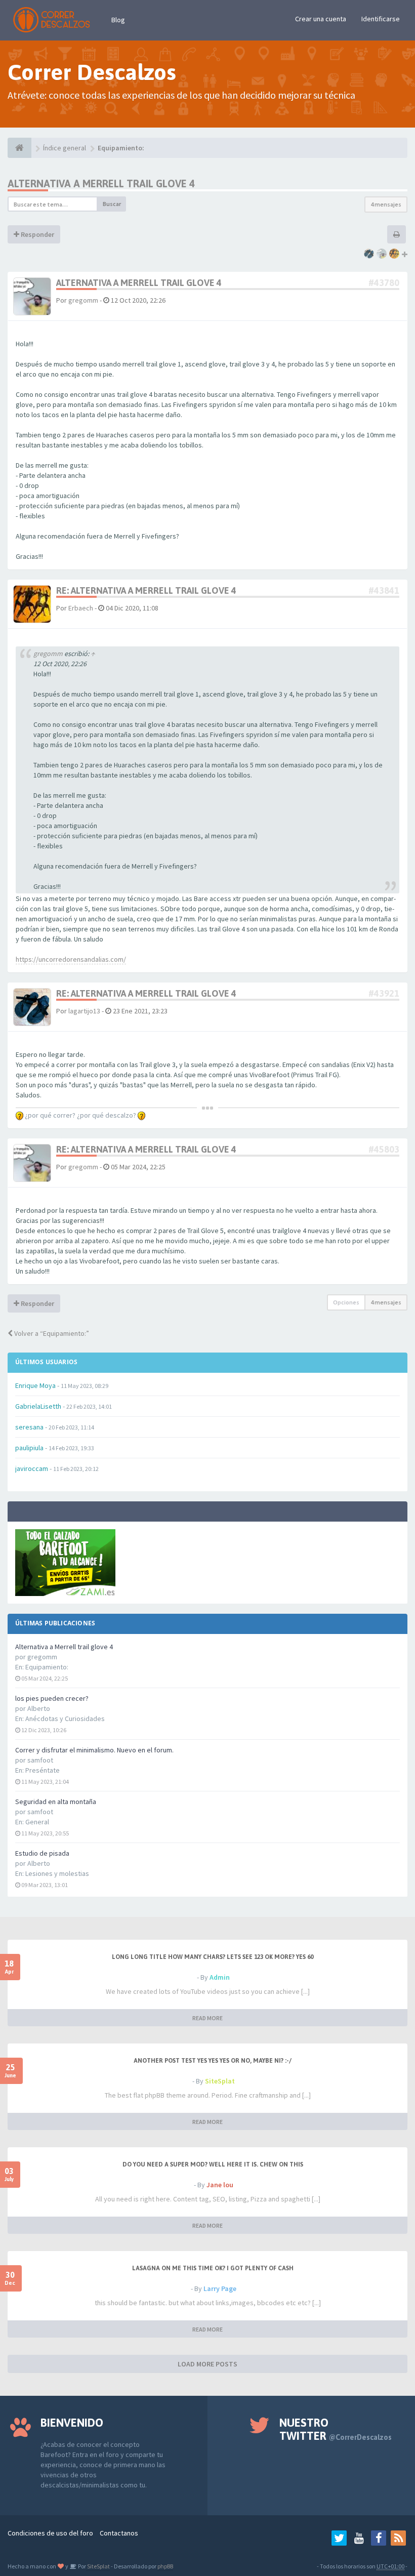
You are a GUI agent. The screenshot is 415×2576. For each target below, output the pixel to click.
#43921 (384, 993)
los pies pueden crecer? (52, 1698)
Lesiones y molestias (57, 1873)
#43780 (384, 283)
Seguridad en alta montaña (56, 1802)
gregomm (83, 300)
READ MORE (207, 2018)
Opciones (346, 1302)
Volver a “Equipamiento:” (51, 1333)
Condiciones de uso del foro (50, 2533)
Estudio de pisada (42, 1853)
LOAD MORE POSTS (207, 2364)
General (37, 1822)
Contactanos (119, 2533)
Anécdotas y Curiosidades (65, 1719)
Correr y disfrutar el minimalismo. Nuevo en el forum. (94, 1750)
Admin (220, 1977)
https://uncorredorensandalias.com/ (71, 959)
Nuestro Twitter (336, 2429)
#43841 (384, 590)
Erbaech (81, 608)
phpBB (165, 2566)
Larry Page (220, 2288)
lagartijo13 (84, 1011)
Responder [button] (37, 234)
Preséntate (43, 1770)
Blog (118, 20)
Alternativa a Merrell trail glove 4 (64, 1647)
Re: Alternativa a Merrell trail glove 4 (146, 590)
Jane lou (220, 2185)
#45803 (384, 1149)
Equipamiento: (47, 1667)
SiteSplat (220, 2081)
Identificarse (381, 19)
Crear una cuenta (321, 19)
